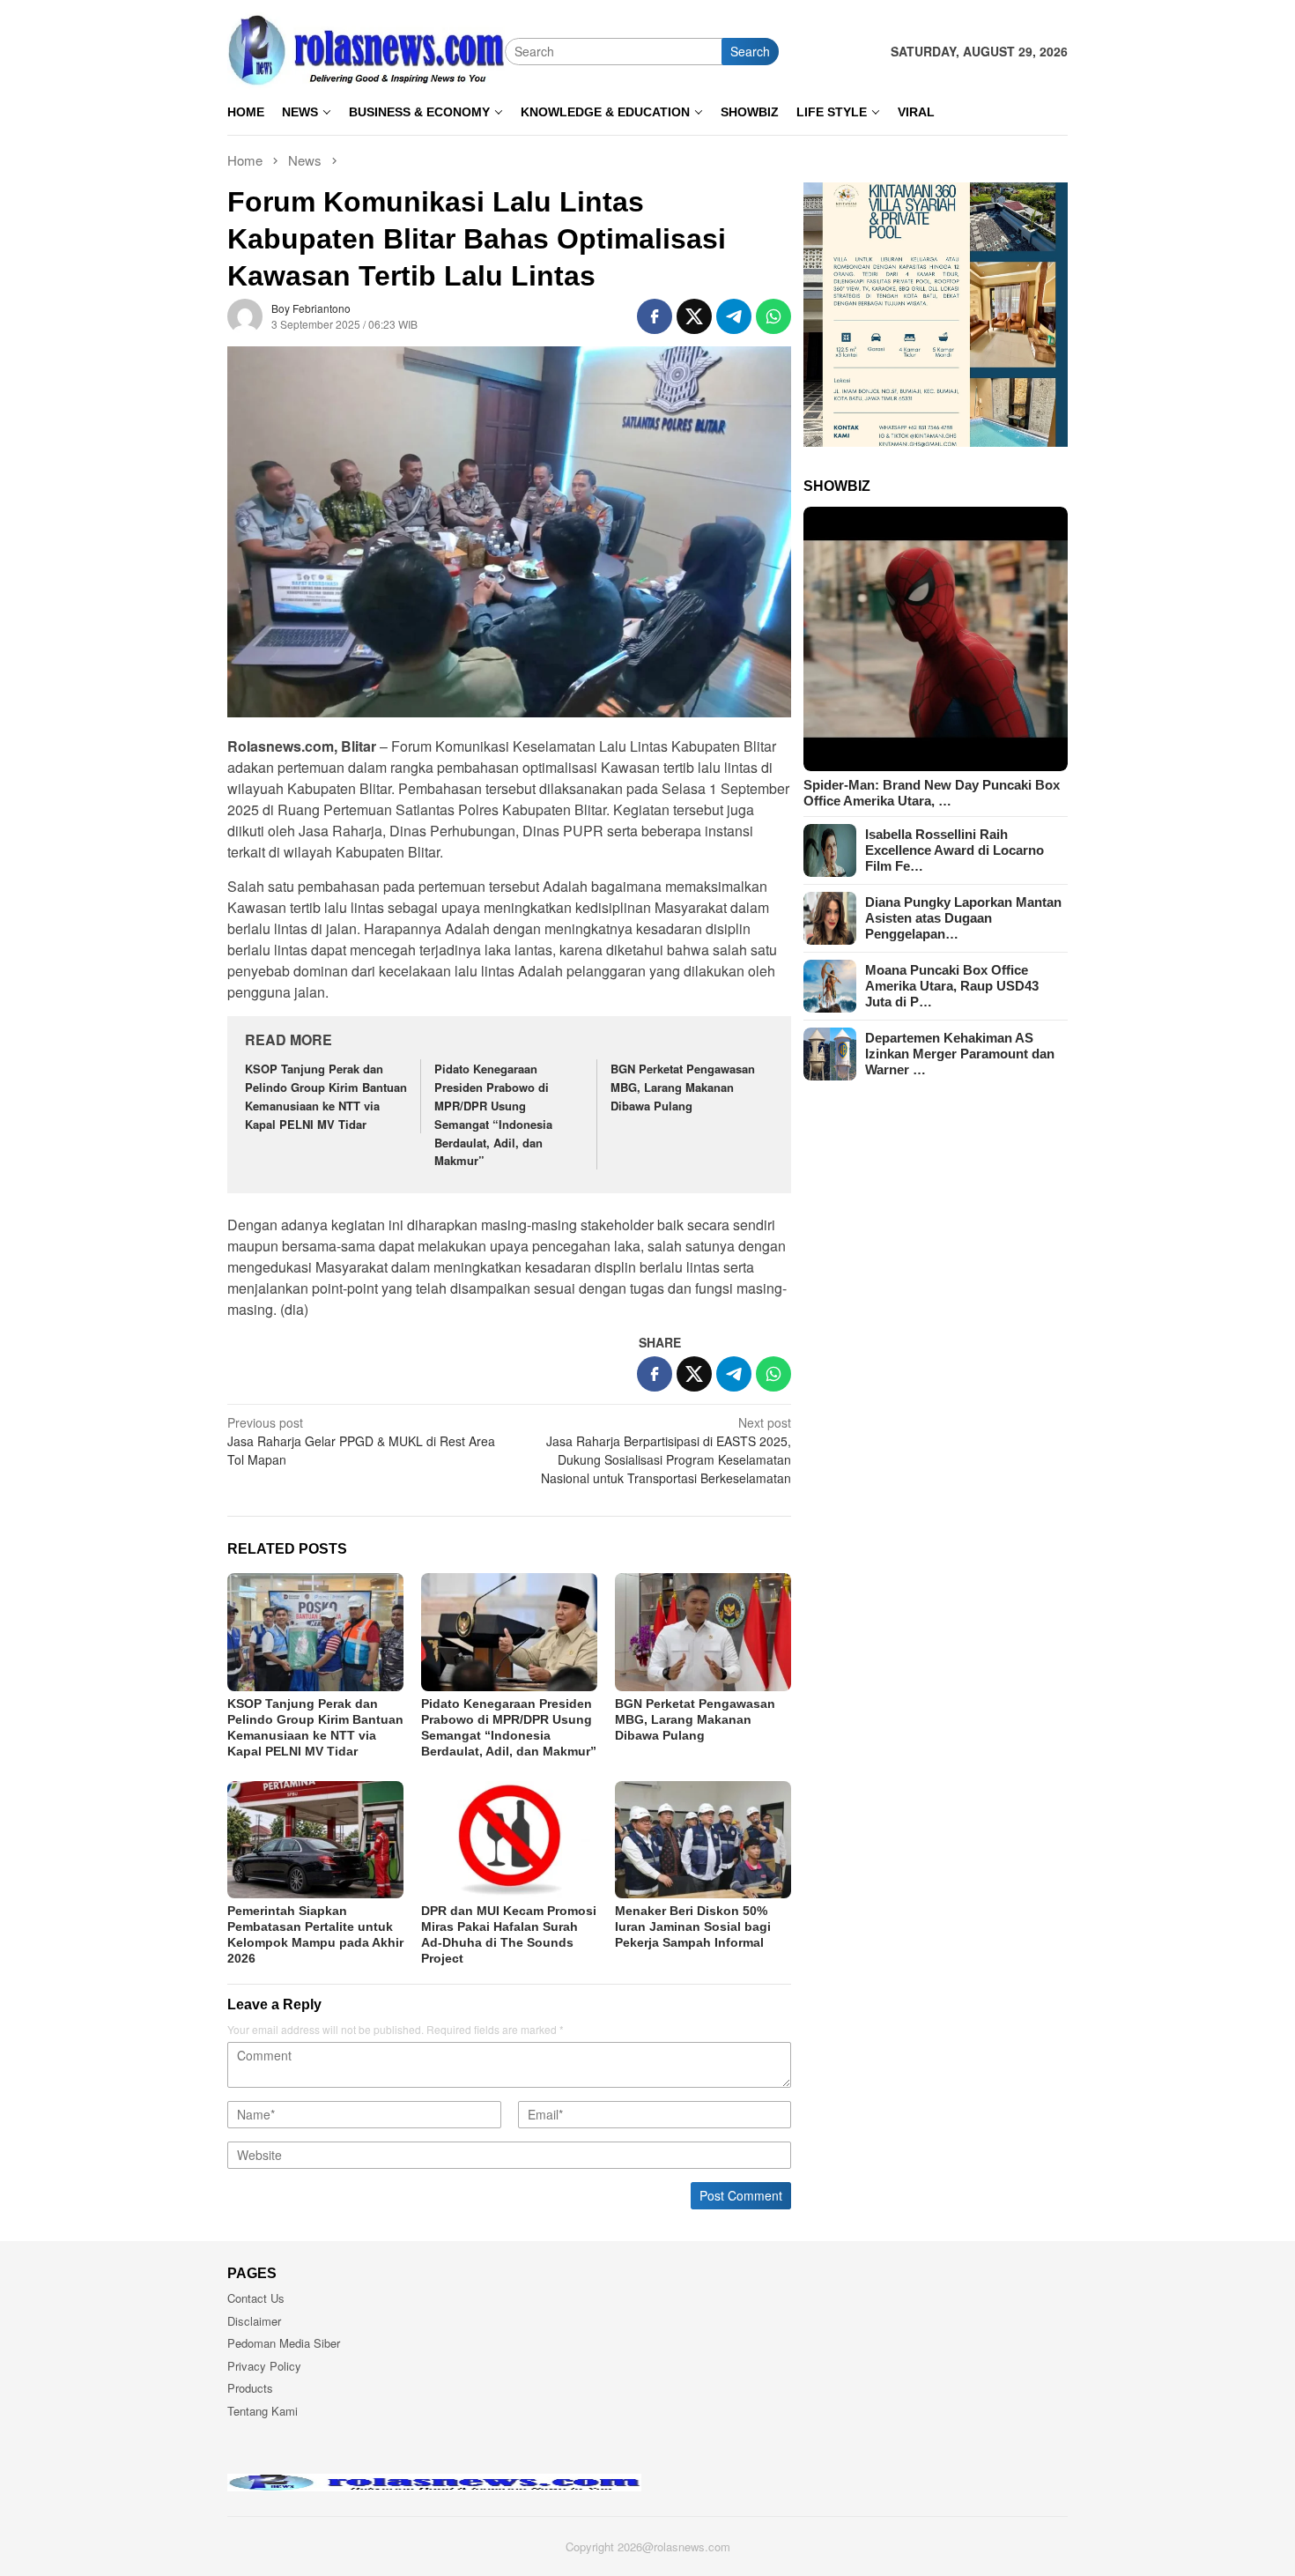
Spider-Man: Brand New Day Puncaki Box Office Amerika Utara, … (932, 793)
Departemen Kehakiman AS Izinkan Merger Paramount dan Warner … (960, 1054)
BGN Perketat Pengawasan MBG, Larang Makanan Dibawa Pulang (683, 1087)
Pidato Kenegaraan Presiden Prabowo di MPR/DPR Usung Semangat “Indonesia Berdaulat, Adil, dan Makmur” (493, 1114)
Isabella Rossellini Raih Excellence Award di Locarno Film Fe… (955, 850)
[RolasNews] (366, 49)
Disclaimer (254, 2321)
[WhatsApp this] (773, 316)
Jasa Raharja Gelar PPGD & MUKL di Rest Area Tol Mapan (361, 1441)
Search (750, 51)
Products (250, 2388)
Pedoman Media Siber (284, 2343)
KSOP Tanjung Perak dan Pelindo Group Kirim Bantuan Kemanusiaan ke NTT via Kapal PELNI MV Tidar (326, 1096)
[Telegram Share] (734, 316)
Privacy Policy (264, 2366)
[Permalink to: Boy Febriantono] (245, 315)
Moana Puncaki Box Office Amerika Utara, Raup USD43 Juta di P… (952, 986)
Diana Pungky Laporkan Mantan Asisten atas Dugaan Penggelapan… (963, 918)
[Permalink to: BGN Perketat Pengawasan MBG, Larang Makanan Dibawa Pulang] (703, 1632)
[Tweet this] (694, 316)
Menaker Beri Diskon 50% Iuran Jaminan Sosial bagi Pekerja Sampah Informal (693, 1926)
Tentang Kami (263, 2411)
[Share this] (655, 316)
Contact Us (256, 2298)
